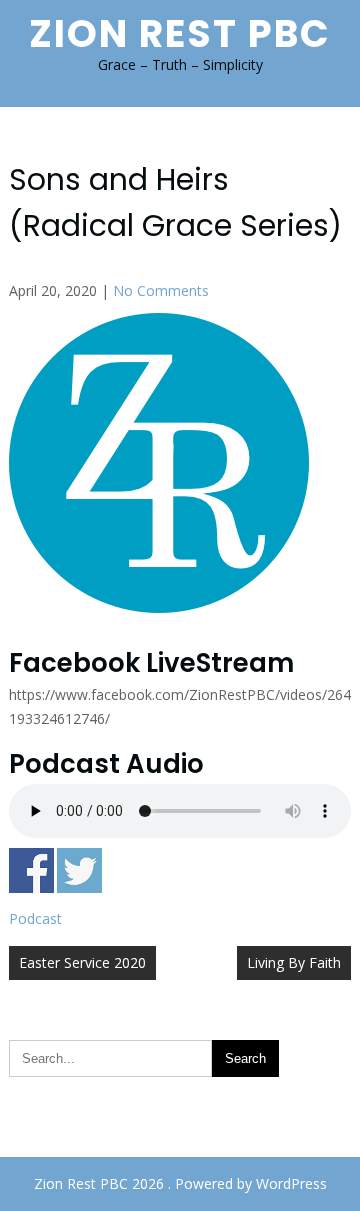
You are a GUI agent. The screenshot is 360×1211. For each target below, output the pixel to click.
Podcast (35, 918)
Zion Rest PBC (180, 33)
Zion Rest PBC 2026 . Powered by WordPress (180, 1183)
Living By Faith (294, 962)
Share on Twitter (79, 870)
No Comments (161, 290)
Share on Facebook (31, 870)
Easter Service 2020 (82, 962)
